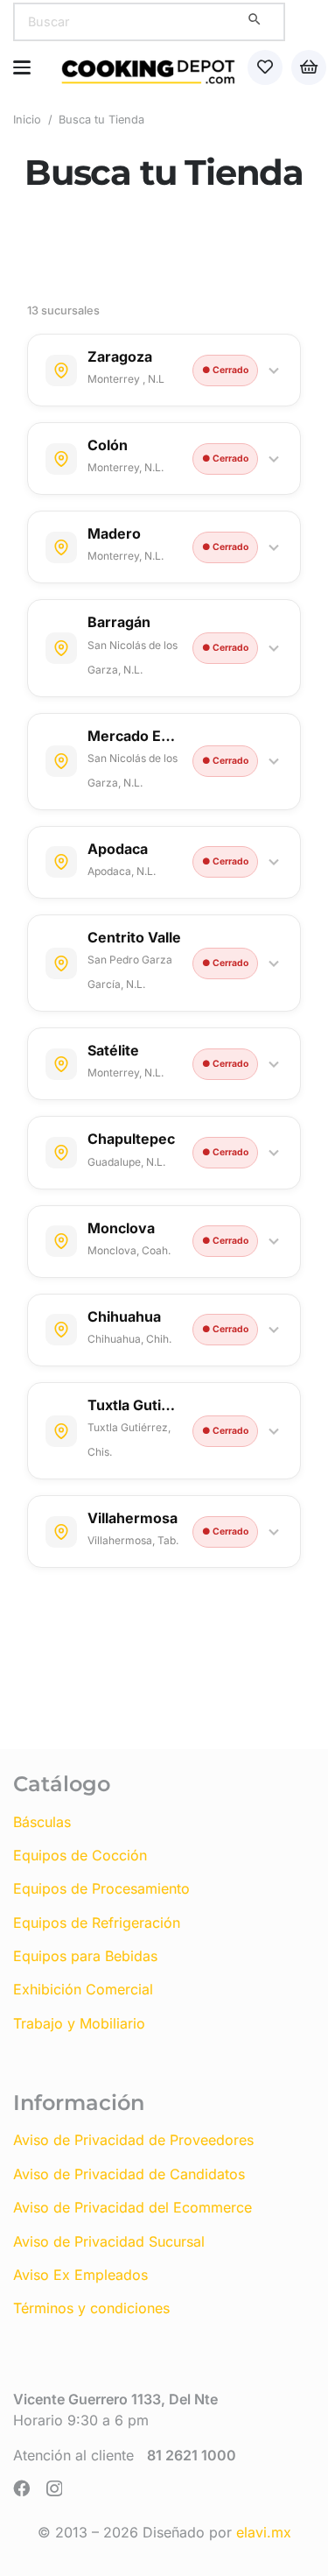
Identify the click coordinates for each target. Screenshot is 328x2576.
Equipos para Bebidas (85, 1956)
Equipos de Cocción (80, 1855)
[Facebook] (21, 2488)
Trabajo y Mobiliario (79, 2023)
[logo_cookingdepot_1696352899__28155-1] (149, 67)
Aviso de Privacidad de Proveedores (133, 2140)
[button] (22, 67)
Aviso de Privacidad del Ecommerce (133, 2207)
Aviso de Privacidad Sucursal (109, 2241)
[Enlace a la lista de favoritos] (265, 67)
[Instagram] (54, 2489)
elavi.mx (264, 2532)
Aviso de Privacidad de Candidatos (129, 2174)
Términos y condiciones (91, 2308)
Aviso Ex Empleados (80, 2275)
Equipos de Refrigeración (97, 1923)
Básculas (42, 1822)
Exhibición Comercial (83, 1989)
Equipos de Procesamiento (101, 1888)
